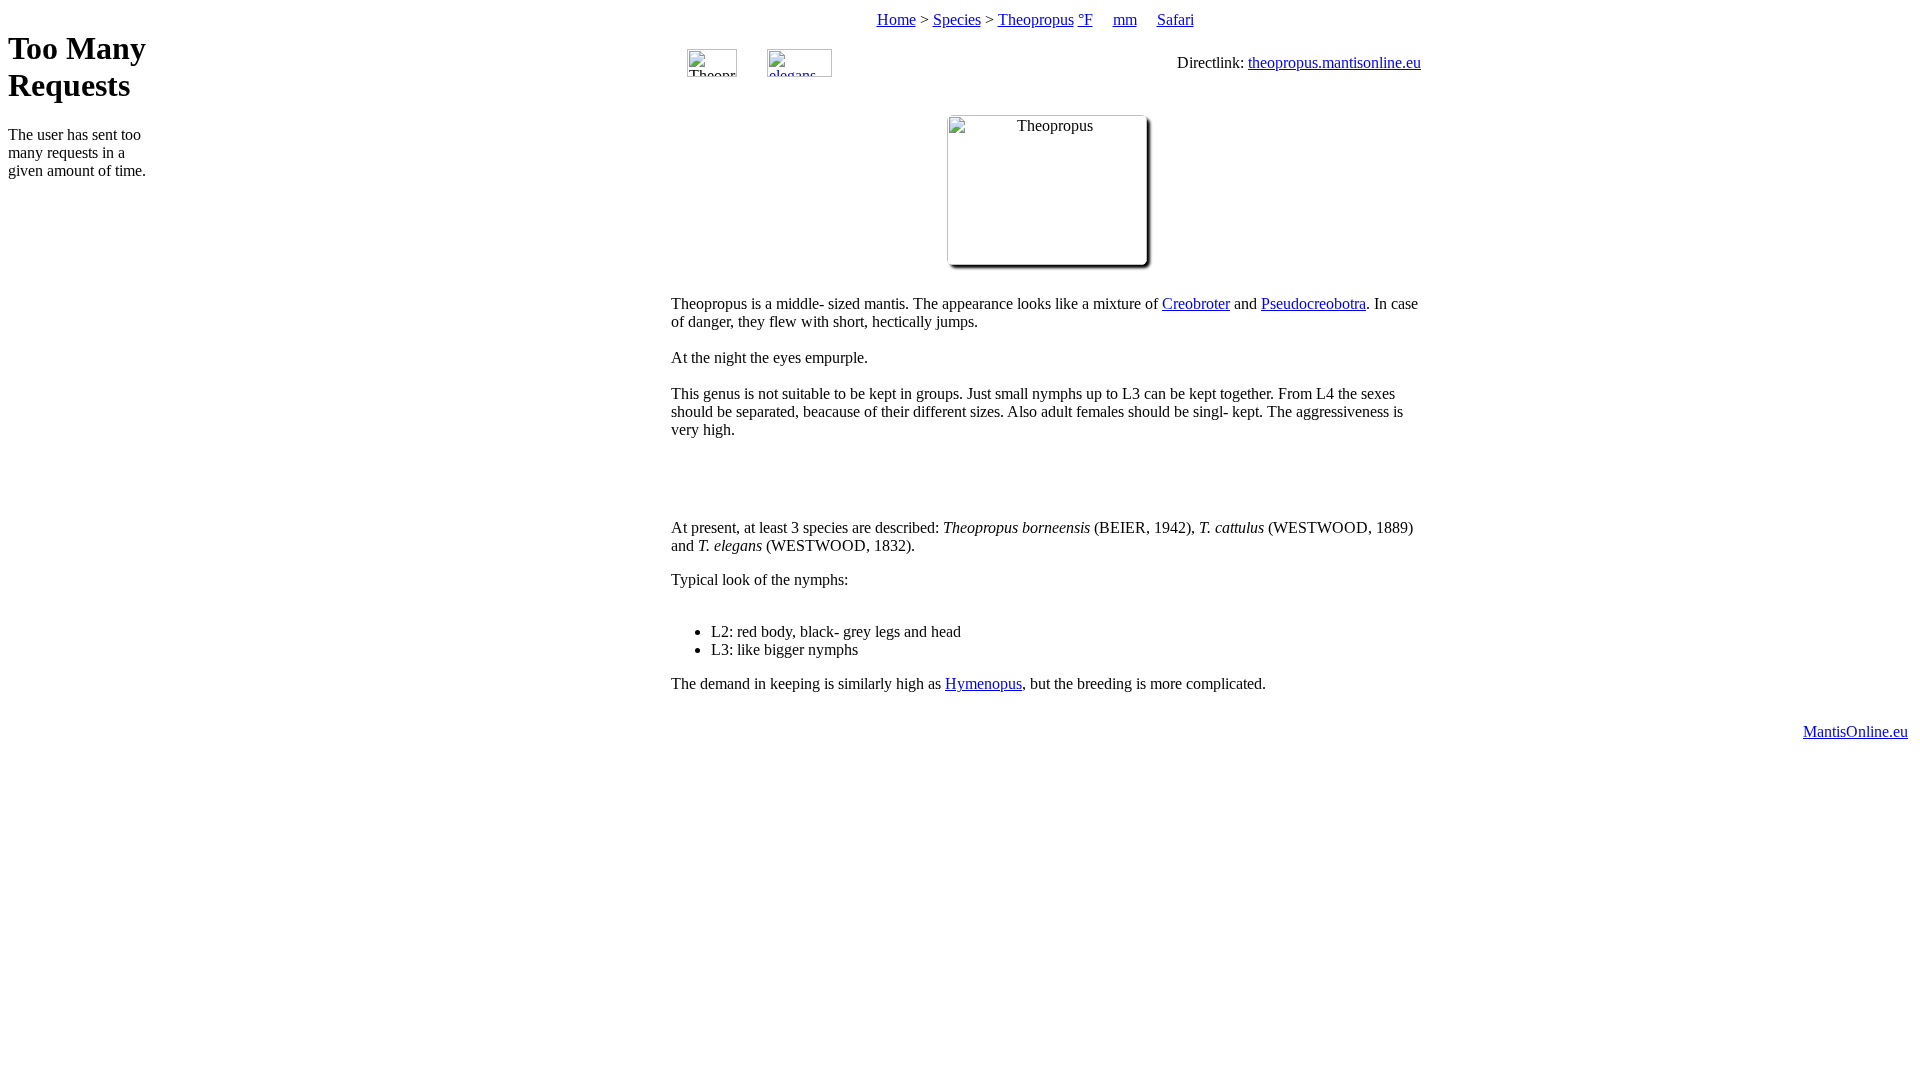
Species (957, 19)
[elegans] (799, 63)
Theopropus (1036, 19)
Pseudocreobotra (1313, 303)
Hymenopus (983, 683)
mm (1125, 19)
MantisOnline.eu (1855, 731)
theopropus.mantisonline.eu (1334, 62)
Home (896, 19)
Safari (1175, 19)
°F (1085, 19)
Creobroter (1196, 303)
